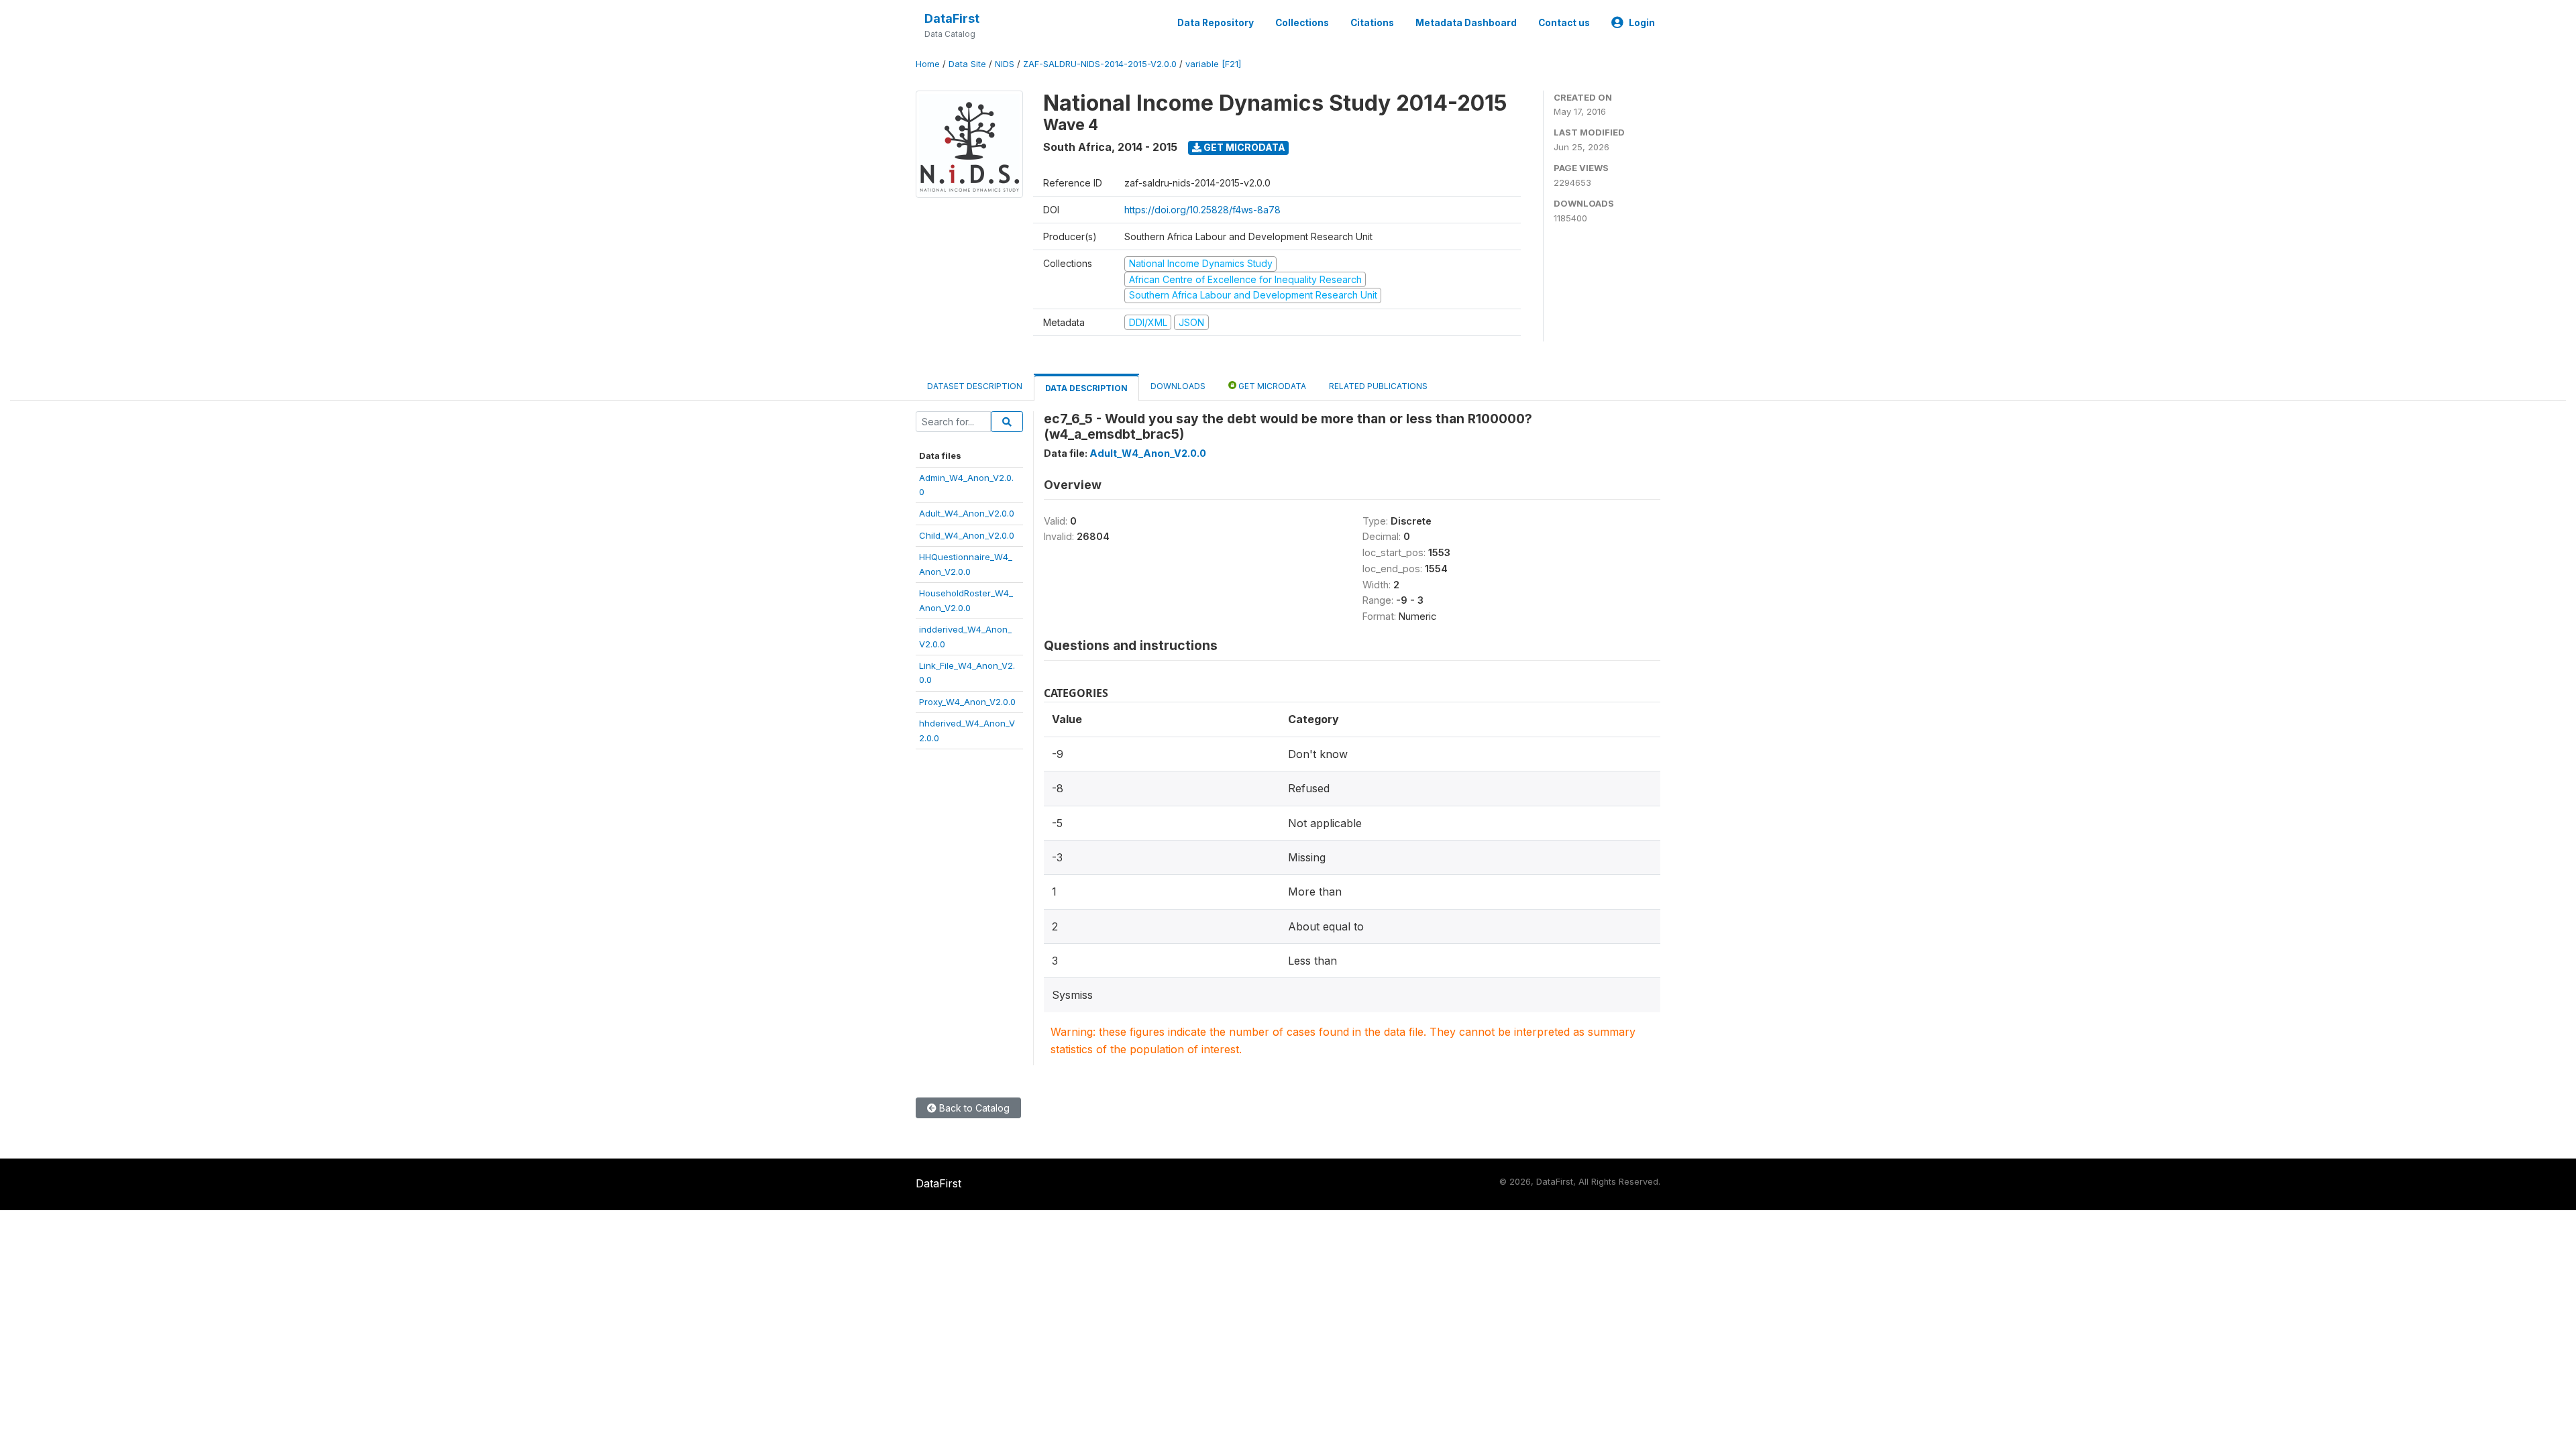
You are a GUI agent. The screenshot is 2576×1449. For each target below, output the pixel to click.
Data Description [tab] (1086, 388)
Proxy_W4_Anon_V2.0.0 (967, 702)
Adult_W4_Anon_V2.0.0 (967, 513)
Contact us (1564, 23)
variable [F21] (1213, 64)
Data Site (967, 64)
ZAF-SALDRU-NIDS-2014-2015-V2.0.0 (1100, 64)
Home (928, 64)
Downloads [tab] (1178, 386)
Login (1642, 23)
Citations (1372, 23)
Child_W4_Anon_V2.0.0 (967, 535)
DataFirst (952, 18)
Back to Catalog (973, 1108)
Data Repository (1216, 23)
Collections (1302, 23)
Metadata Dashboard (1466, 23)
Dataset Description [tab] (975, 386)
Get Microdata (1243, 147)
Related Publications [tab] (1378, 386)
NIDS (1005, 64)
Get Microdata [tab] (1271, 386)
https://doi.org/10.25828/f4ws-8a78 (1202, 210)
